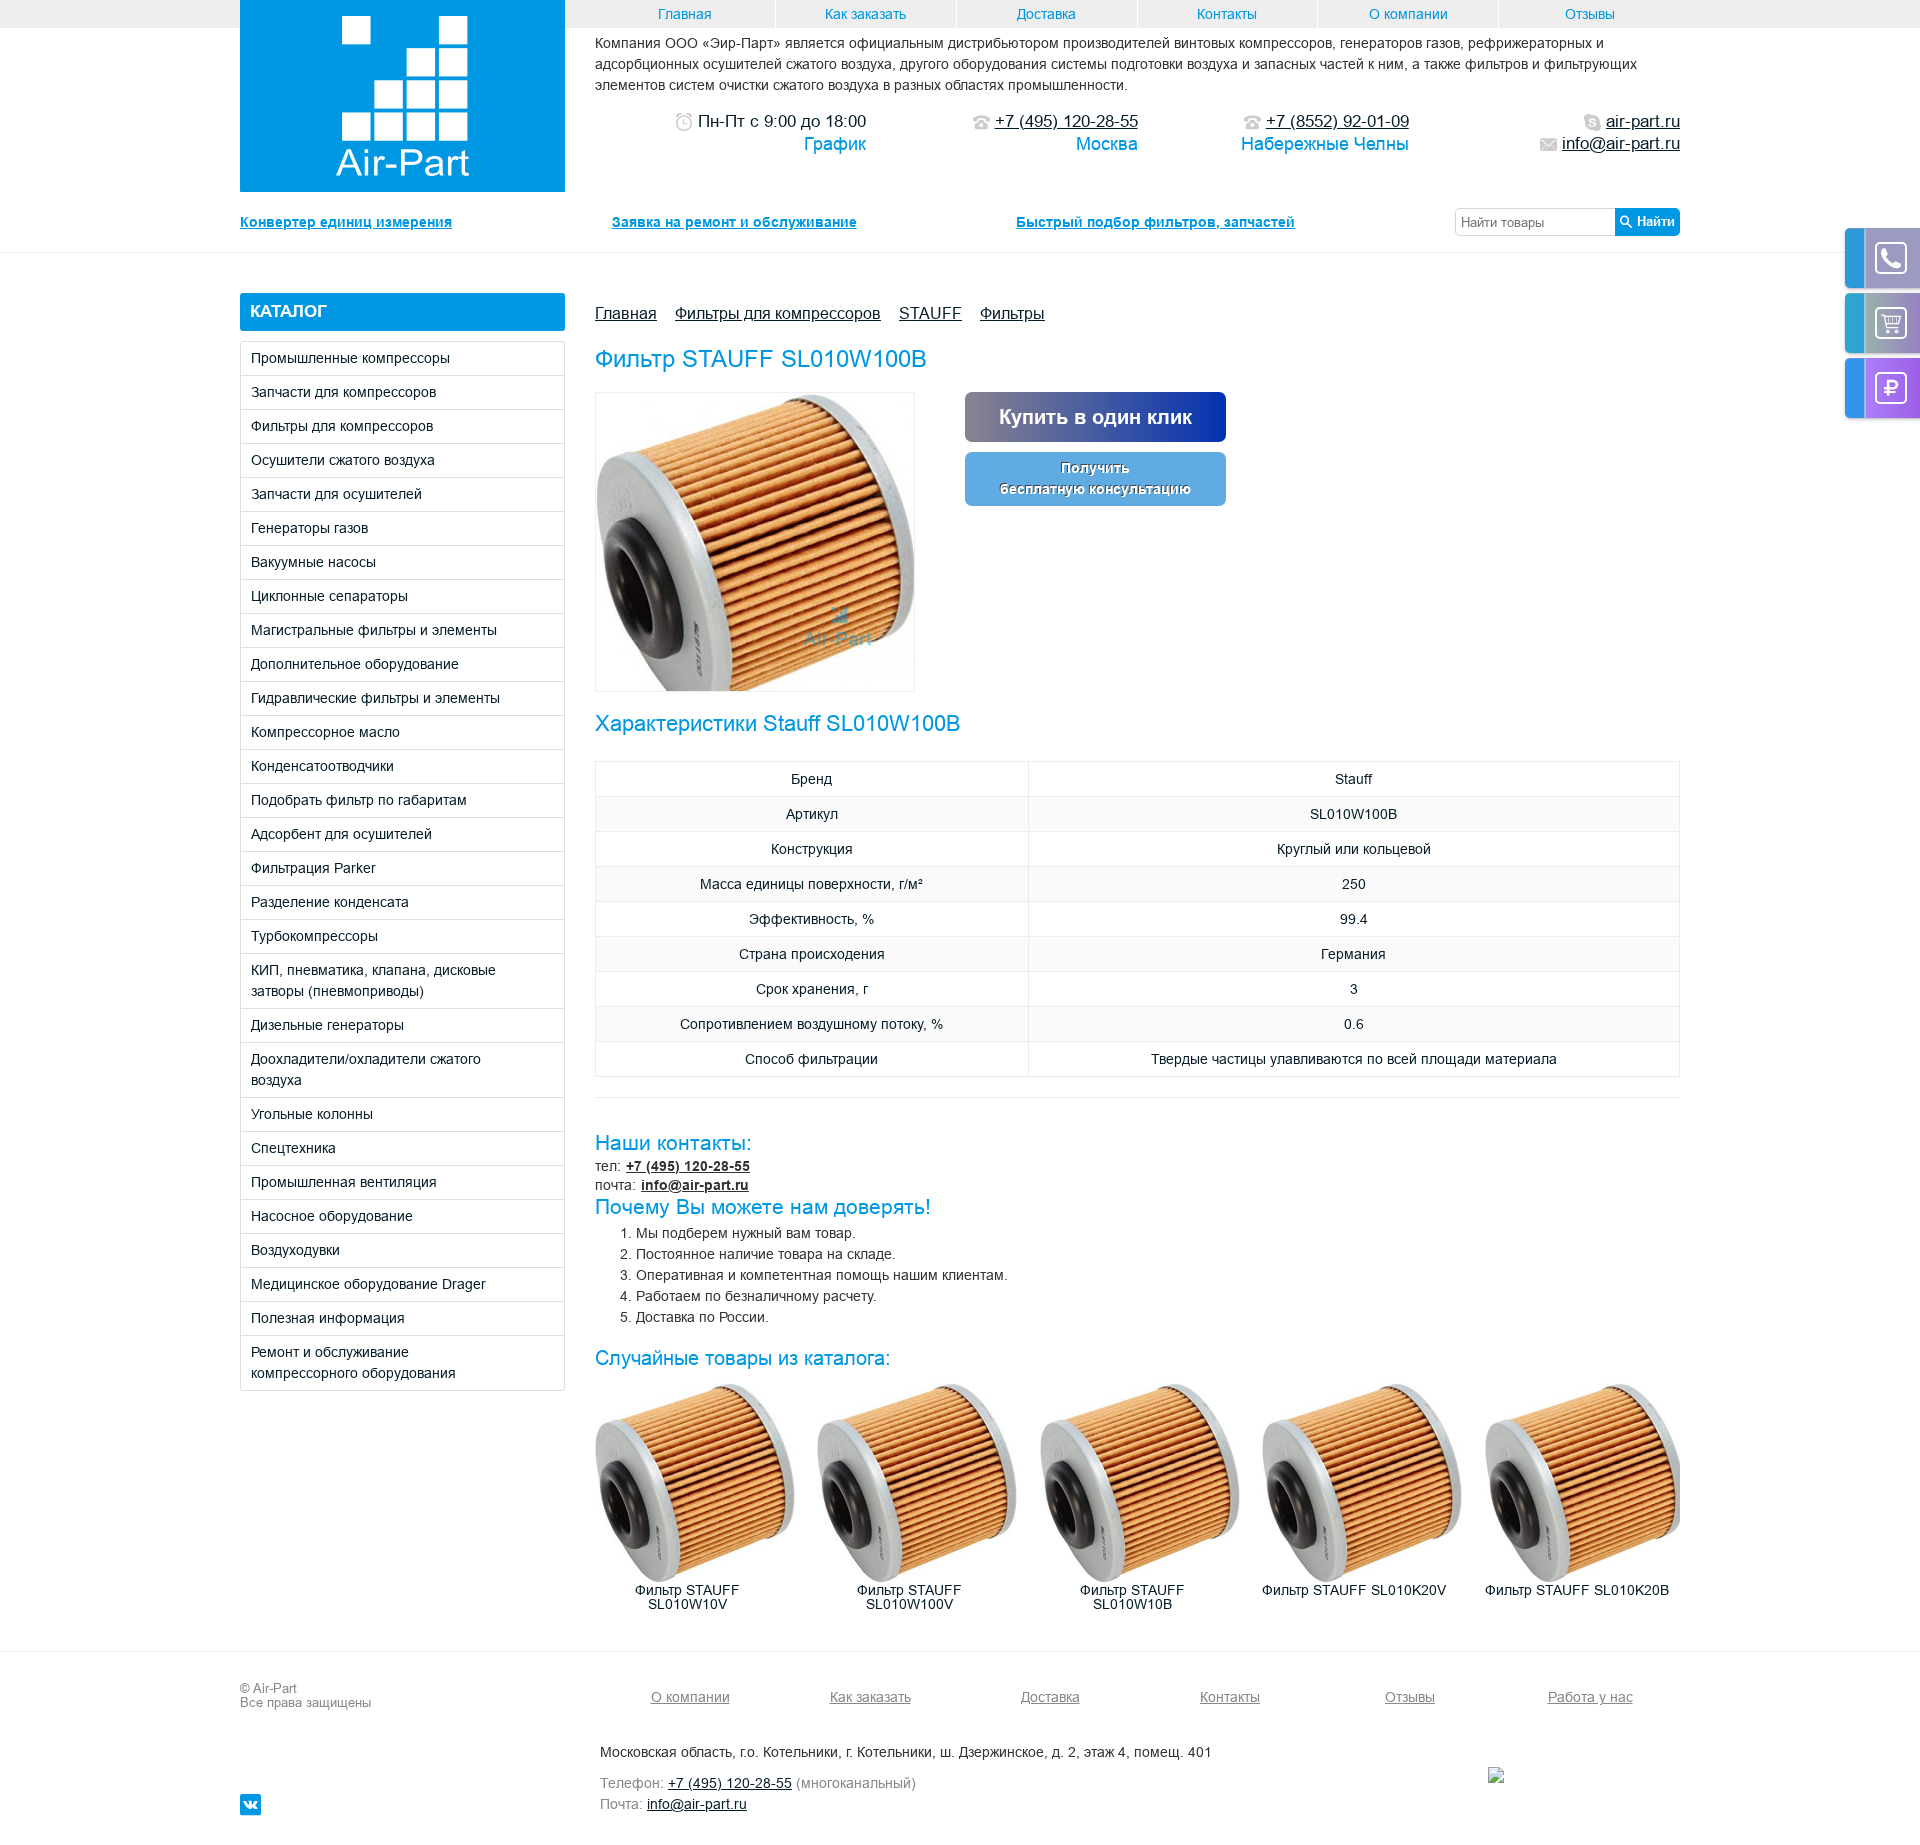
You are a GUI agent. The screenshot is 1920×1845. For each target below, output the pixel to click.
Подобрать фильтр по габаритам (359, 800)
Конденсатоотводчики (322, 766)
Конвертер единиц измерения (346, 222)
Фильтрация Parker (313, 868)
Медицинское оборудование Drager (368, 1284)
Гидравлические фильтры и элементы (375, 698)
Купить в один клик (1095, 417)
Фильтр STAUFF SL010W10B (1132, 1597)
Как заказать (865, 14)
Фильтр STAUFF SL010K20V (1354, 1590)
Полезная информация (328, 1318)
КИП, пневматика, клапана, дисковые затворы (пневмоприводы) (373, 980)
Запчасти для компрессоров (343, 392)
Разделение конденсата (330, 902)
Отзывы (1590, 14)
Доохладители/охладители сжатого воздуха (366, 1069)
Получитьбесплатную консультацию (1095, 478)
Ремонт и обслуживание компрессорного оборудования (353, 1362)
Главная (685, 14)
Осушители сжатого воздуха (343, 460)
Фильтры (1012, 313)
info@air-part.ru (695, 1185)
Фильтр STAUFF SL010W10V (687, 1597)
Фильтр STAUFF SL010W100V (909, 1597)
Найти (1656, 221)
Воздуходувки (295, 1250)
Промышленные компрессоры (350, 358)
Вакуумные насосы (313, 562)
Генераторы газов (309, 528)
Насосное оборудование (332, 1216)
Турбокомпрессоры (314, 936)
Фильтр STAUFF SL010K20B (1577, 1590)
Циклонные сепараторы (329, 596)
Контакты (1227, 14)
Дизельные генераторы (327, 1025)
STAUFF (930, 313)
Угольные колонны (312, 1114)
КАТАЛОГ (288, 311)
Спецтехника (293, 1148)
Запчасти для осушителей (336, 494)
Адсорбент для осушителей (341, 834)
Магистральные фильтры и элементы (374, 630)
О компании (1408, 14)
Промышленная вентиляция (344, 1182)
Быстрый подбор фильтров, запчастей (1155, 222)
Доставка (1046, 14)
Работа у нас (1590, 1697)
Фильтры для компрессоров (342, 426)
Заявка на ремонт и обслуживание (734, 222)
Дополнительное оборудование (355, 664)
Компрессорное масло (325, 732)
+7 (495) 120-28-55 (688, 1166)
